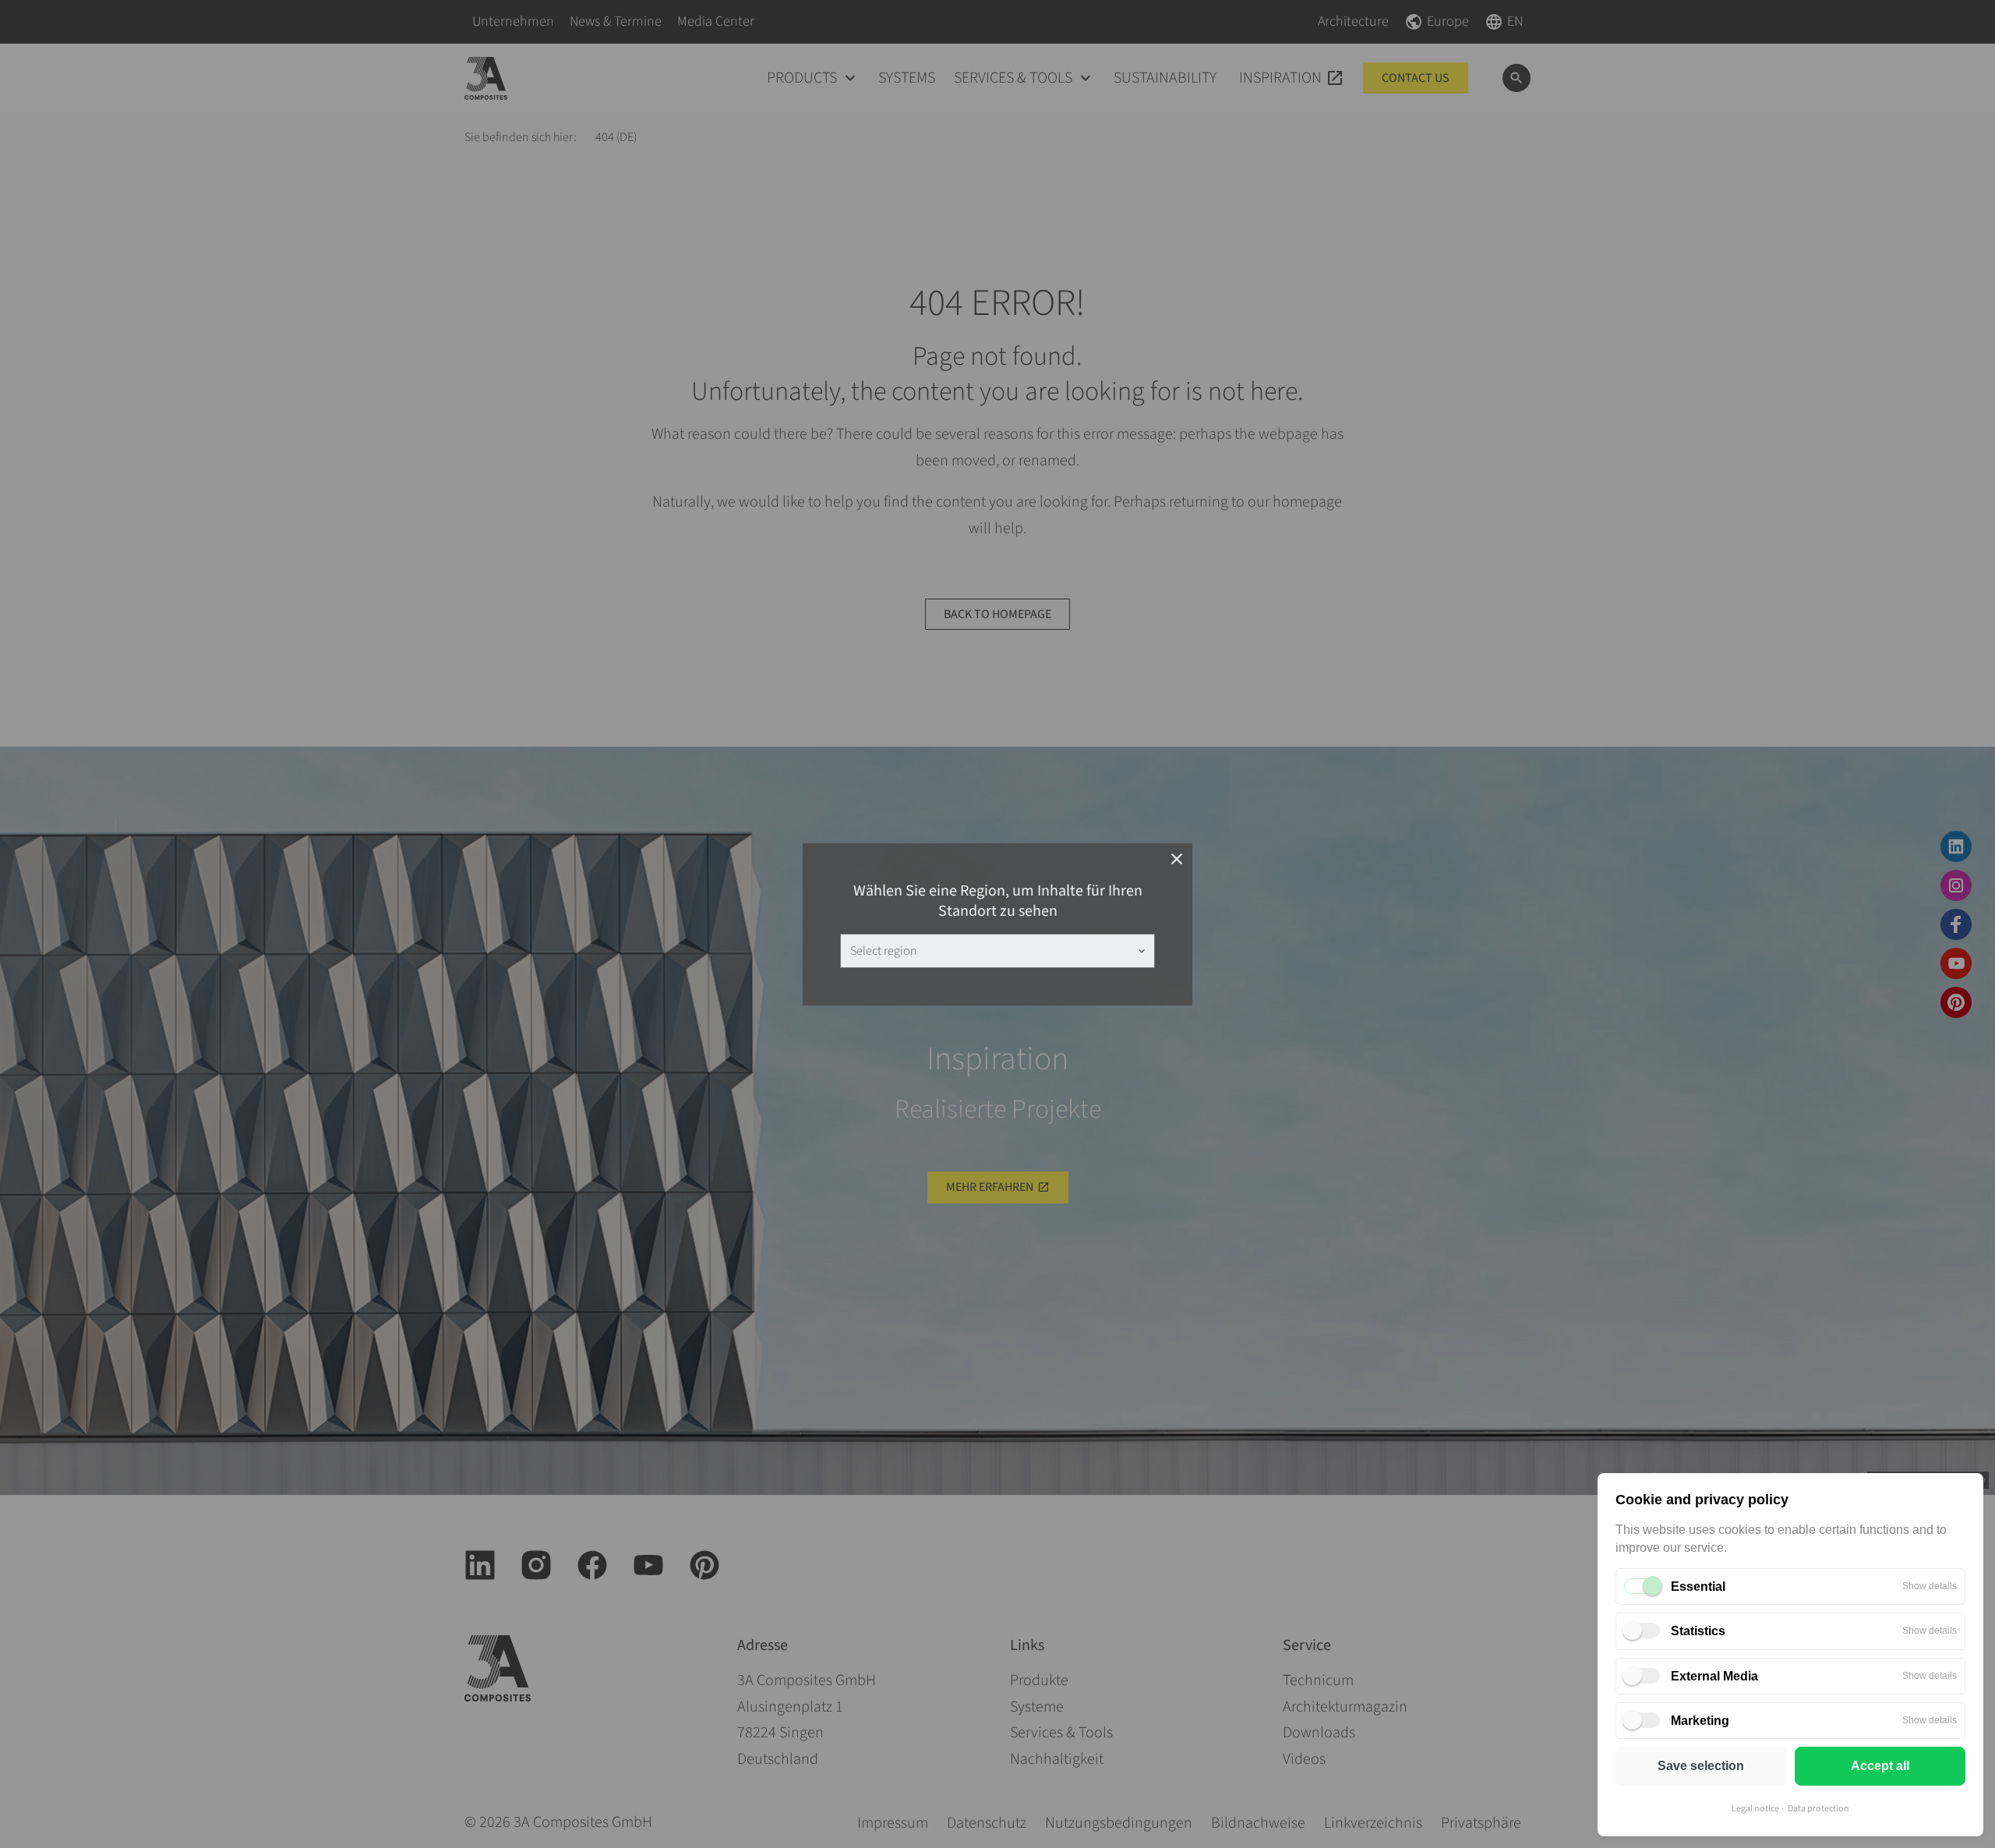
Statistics (1698, 1631)
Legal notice (1755, 1809)
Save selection (1701, 1766)
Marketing (1700, 1721)
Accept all (1880, 1766)
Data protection (1818, 1809)
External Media (1714, 1676)
